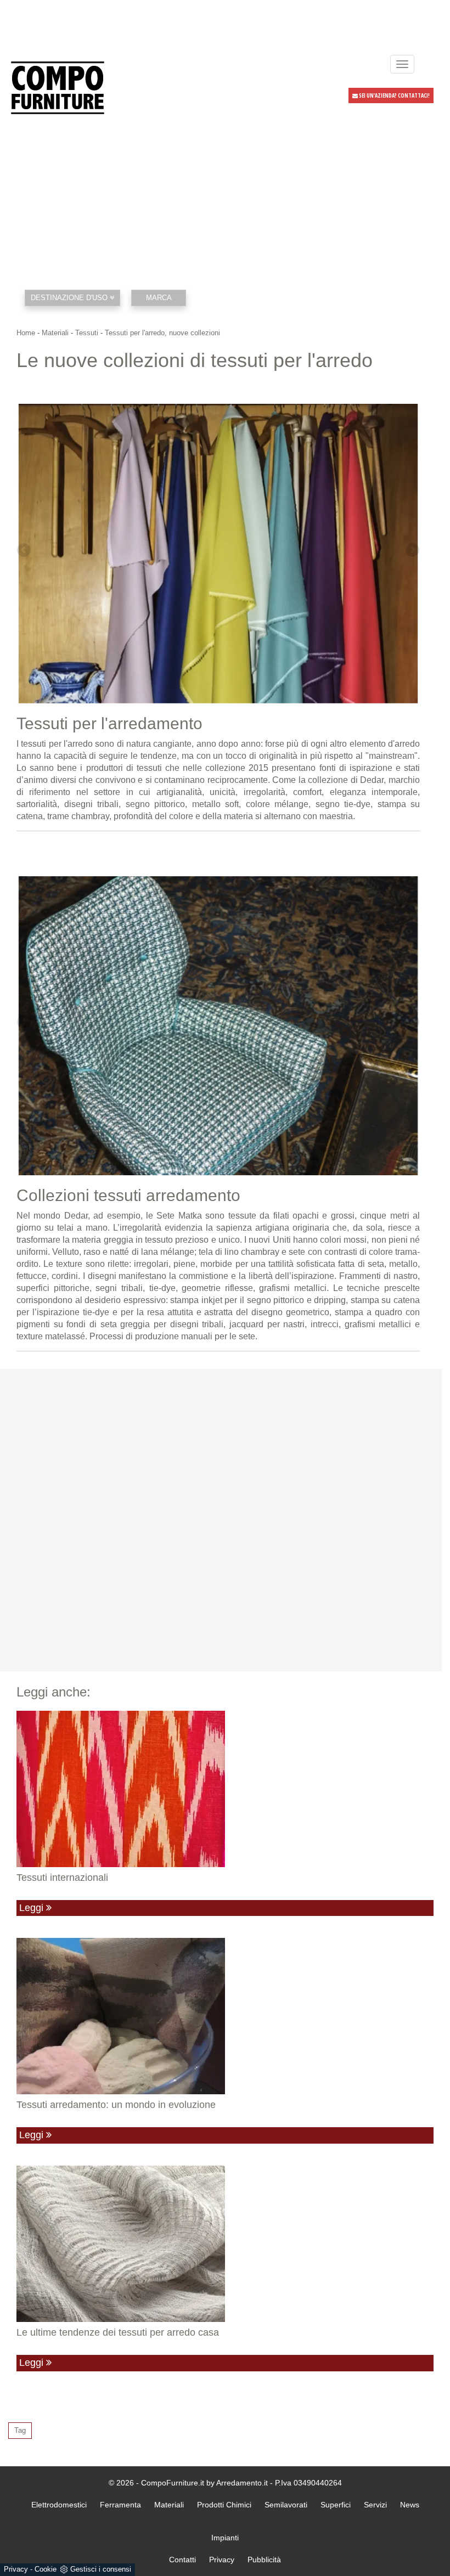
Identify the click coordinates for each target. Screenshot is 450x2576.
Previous (25, 551)
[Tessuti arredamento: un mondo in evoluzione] (225, 2016)
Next (412, 551)
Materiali (55, 333)
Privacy (16, 2569)
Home (26, 333)
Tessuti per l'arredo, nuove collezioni (162, 333)
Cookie (46, 2569)
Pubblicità (264, 2560)
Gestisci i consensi (101, 2569)
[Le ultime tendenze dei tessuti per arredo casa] (225, 2244)
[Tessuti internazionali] (225, 1789)
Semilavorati (286, 2505)
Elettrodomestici (59, 2505)
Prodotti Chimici (224, 2505)
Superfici (336, 2505)
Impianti (225, 2538)
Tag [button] (20, 2430)
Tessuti (87, 333)
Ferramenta (120, 2505)
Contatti (182, 2560)
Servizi (375, 2505)
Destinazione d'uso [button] (70, 298)
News (410, 2505)
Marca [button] (159, 298)
